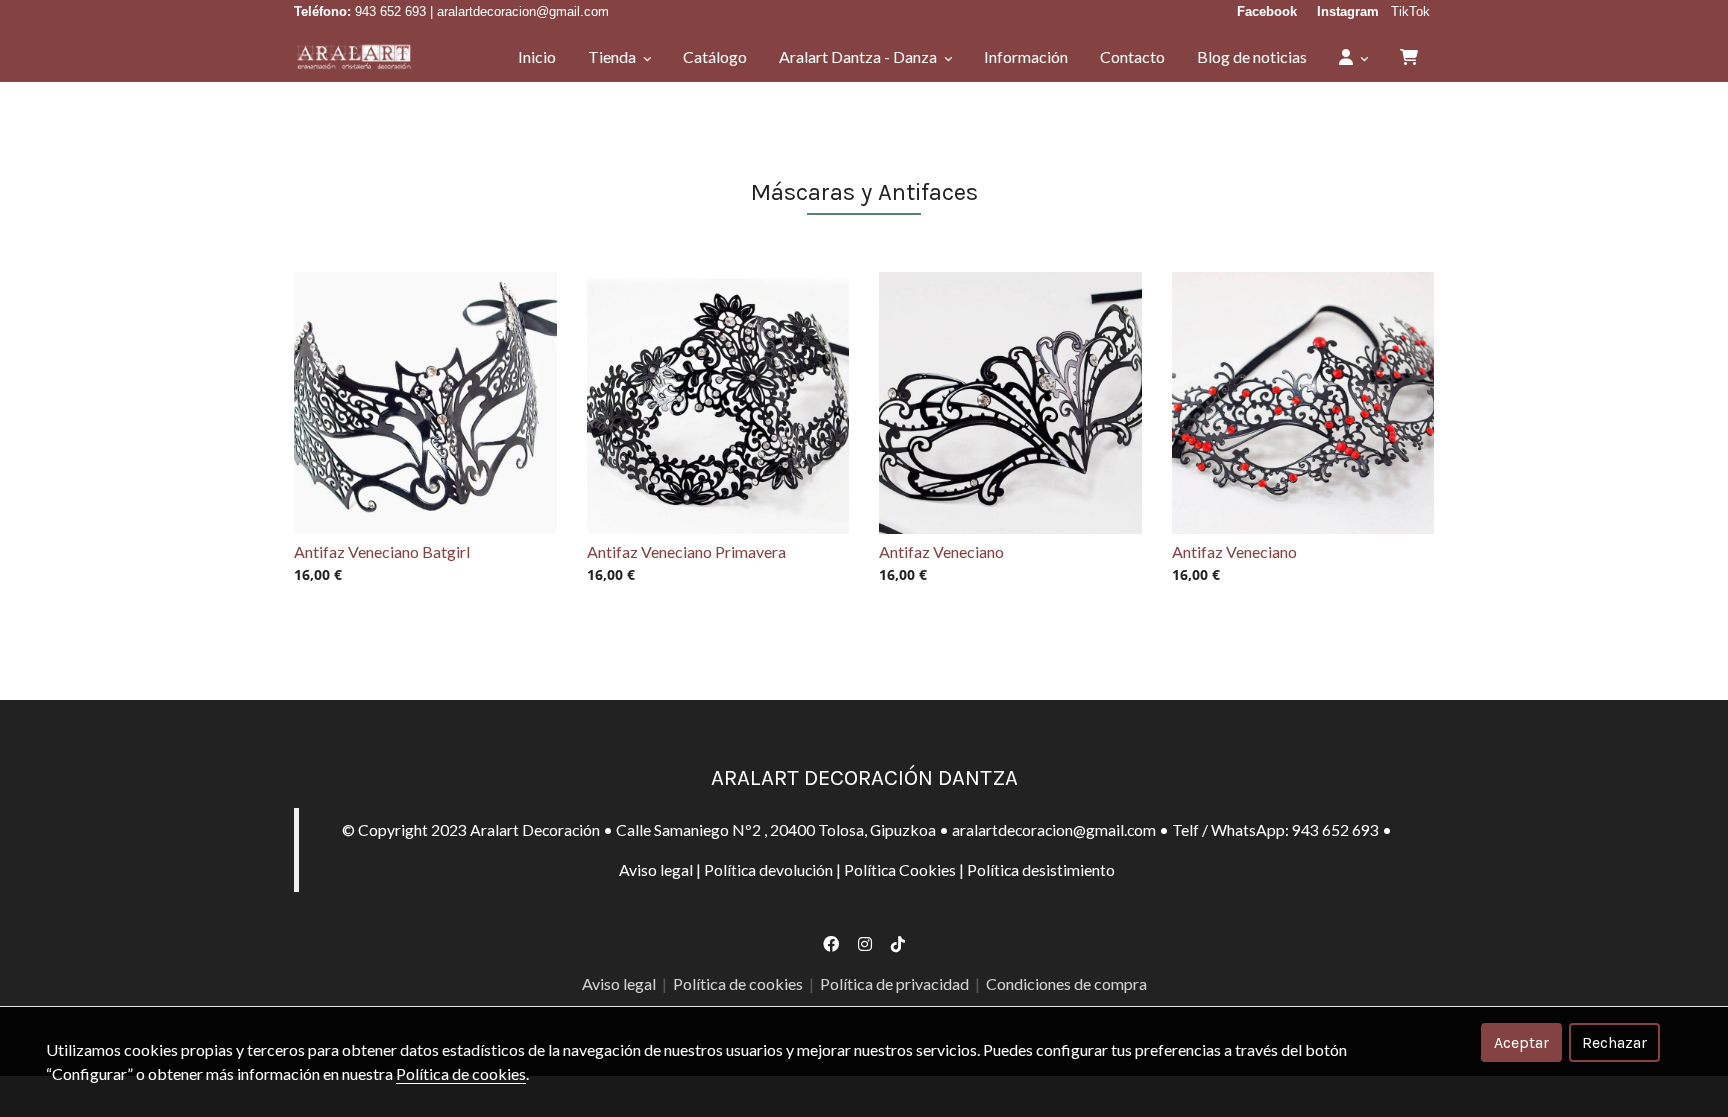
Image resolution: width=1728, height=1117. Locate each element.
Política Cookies (900, 869)
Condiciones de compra (1066, 983)
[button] (1353, 57)
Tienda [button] (613, 56)
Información (1026, 56)
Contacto (1132, 56)
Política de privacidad (894, 983)
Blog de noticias (1252, 56)
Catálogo (715, 56)
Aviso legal (656, 869)
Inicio (537, 56)
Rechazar (1614, 1042)
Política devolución (768, 869)
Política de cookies (739, 983)
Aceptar (1521, 1042)
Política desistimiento (1041, 869)
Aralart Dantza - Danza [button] (859, 56)
